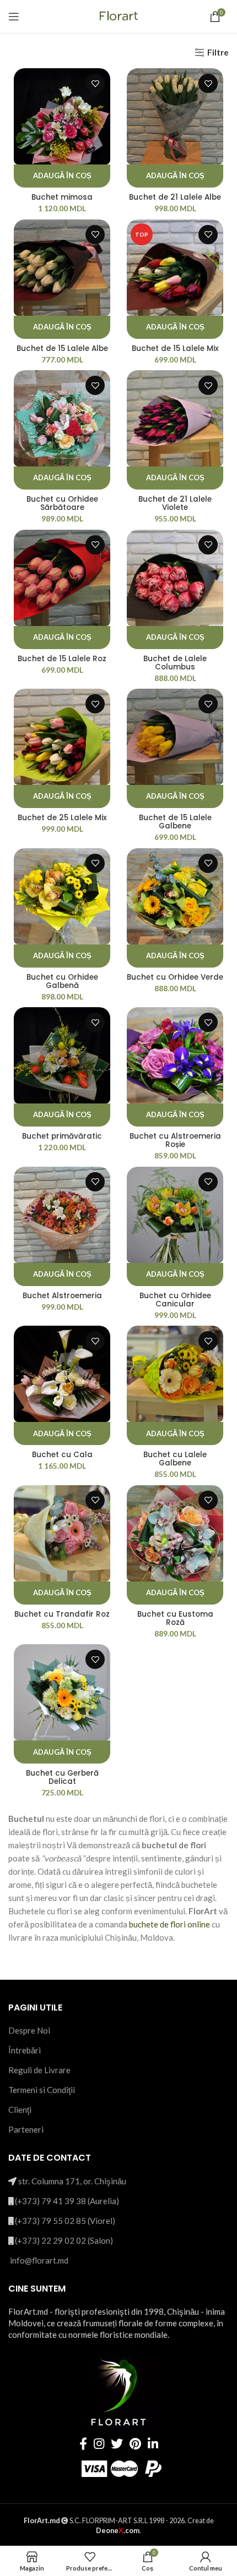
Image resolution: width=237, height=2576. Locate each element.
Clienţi (20, 2110)
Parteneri (26, 2129)
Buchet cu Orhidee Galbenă (62, 981)
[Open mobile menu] (14, 17)
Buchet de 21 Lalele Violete (175, 503)
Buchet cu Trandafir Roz (62, 1614)
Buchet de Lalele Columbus (175, 663)
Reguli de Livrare (39, 2070)
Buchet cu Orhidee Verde (175, 977)
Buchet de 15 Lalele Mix (175, 348)
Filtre (218, 52)
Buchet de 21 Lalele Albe (175, 197)
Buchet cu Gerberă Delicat (62, 1777)
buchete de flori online (169, 1924)
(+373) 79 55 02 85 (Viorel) (65, 2221)
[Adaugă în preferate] (95, 83)
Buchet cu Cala (62, 1455)
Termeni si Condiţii (42, 2090)
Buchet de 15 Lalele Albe (62, 348)
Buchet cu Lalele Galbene (175, 1459)
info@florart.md (39, 2260)
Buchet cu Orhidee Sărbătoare (62, 503)
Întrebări (25, 2050)
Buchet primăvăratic (62, 1136)
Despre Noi (29, 2030)
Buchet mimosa (62, 197)
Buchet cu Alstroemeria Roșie (175, 1140)
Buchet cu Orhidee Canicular (175, 1300)
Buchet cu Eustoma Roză (175, 1618)
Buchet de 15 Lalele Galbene (175, 822)
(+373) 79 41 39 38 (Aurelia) (67, 2201)
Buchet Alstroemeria (62, 1296)
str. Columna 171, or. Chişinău (72, 2181)
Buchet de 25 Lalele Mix (62, 818)
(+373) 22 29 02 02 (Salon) (64, 2240)
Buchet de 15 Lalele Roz (62, 659)
